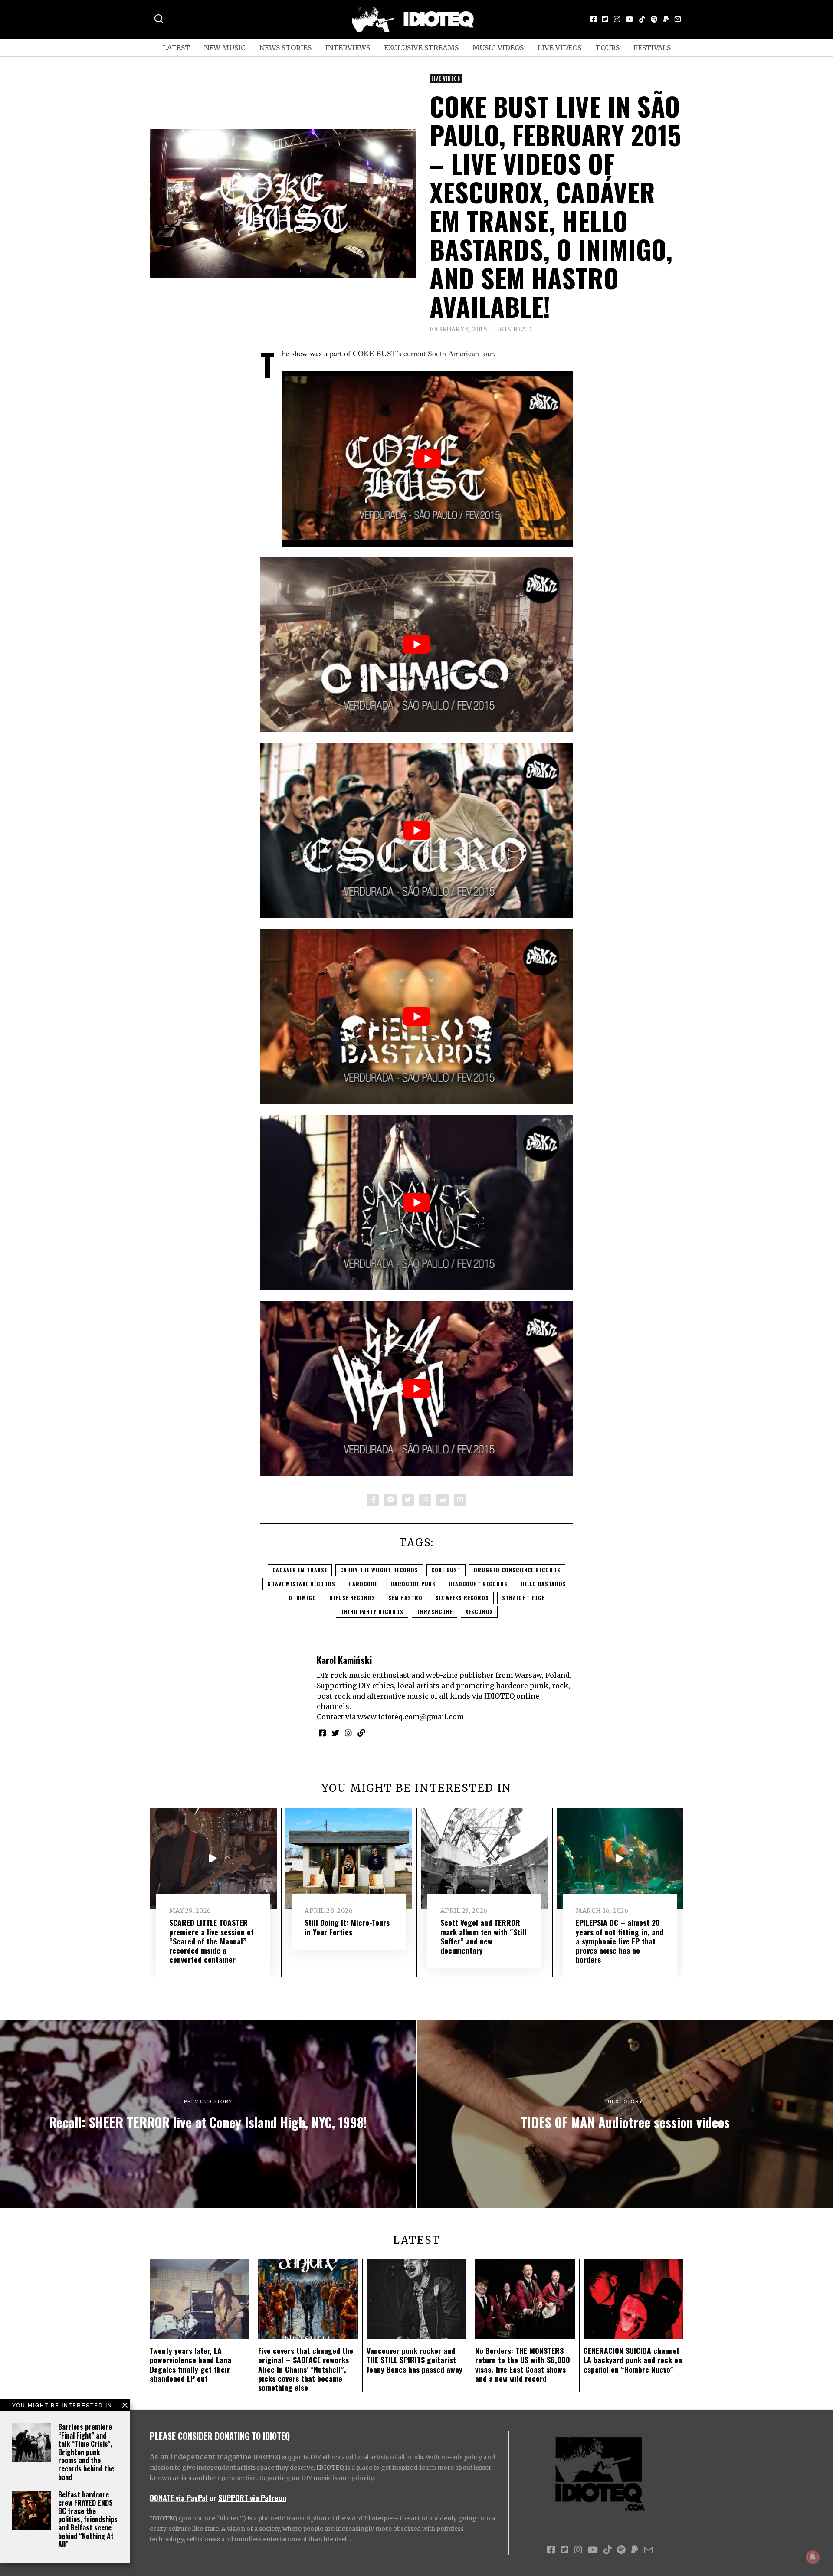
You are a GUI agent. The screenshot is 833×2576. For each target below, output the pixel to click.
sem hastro (405, 1598)
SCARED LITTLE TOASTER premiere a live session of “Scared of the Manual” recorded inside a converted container (212, 1941)
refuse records (352, 1598)
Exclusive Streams (421, 48)
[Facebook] (594, 19)
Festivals (652, 48)
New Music (225, 48)
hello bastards (543, 1584)
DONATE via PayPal (179, 2497)
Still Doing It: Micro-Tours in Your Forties (347, 1927)
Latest (176, 48)
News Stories (285, 48)
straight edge (523, 1598)
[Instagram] (617, 19)
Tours (607, 48)
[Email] (678, 19)
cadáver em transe (300, 1570)
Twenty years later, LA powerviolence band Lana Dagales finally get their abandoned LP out (190, 2364)
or (213, 2497)
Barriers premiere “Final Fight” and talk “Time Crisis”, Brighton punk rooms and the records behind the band (86, 2452)
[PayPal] (666, 19)
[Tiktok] (642, 19)
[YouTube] (630, 19)
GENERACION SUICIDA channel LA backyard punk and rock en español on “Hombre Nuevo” (633, 2360)
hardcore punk (413, 1584)
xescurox (479, 1612)
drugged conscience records (517, 1570)
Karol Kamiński (344, 1660)
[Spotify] (654, 19)
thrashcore (435, 1612)
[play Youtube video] (427, 459)
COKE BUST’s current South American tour (423, 353)
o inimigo (302, 1598)
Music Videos (498, 48)
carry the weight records (379, 1570)
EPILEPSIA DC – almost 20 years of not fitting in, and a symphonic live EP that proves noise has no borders (620, 1941)
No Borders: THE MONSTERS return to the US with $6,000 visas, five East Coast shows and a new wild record (523, 2364)
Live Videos (559, 48)
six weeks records (462, 1598)
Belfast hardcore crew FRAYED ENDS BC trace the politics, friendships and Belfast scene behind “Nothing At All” (88, 2519)
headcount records (478, 1584)
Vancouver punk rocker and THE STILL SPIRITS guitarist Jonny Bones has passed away (415, 2360)
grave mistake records (301, 1584)
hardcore (363, 1584)
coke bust (446, 1570)
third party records (372, 1612)
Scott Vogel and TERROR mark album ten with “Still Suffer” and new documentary (484, 1936)
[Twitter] (605, 19)
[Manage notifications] (813, 2557)
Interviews (348, 48)
